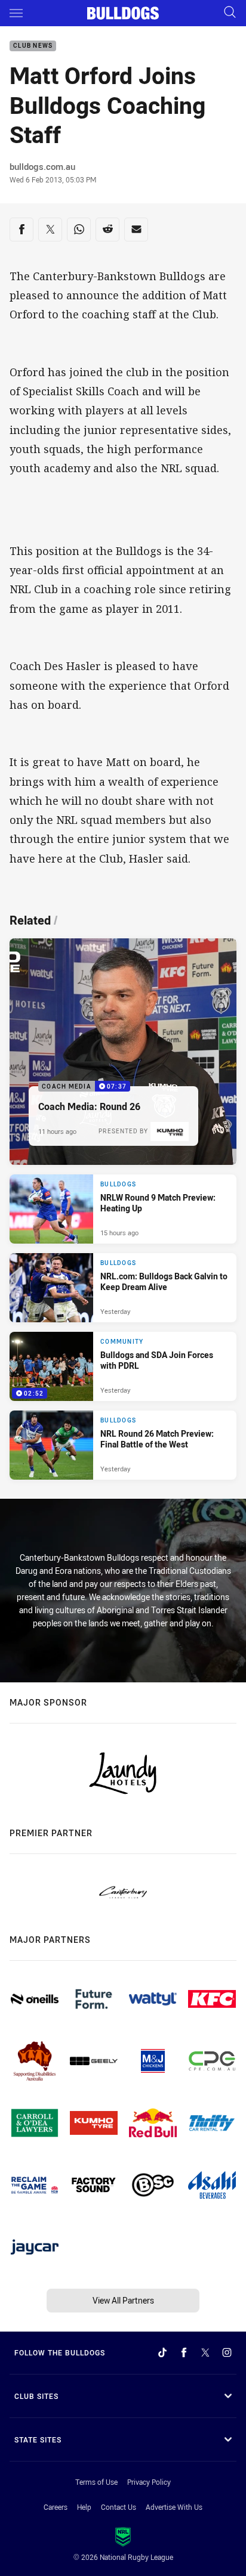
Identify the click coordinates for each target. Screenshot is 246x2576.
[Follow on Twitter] (205, 2352)
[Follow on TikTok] (162, 2352)
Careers (56, 2507)
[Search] (230, 13)
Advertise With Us (174, 2507)
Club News (33, 46)
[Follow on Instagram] (227, 2352)
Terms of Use (96, 2482)
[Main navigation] (16, 13)
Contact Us (119, 2507)
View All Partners (123, 2300)
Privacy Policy (149, 2482)
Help (84, 2507)
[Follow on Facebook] (184, 2352)
